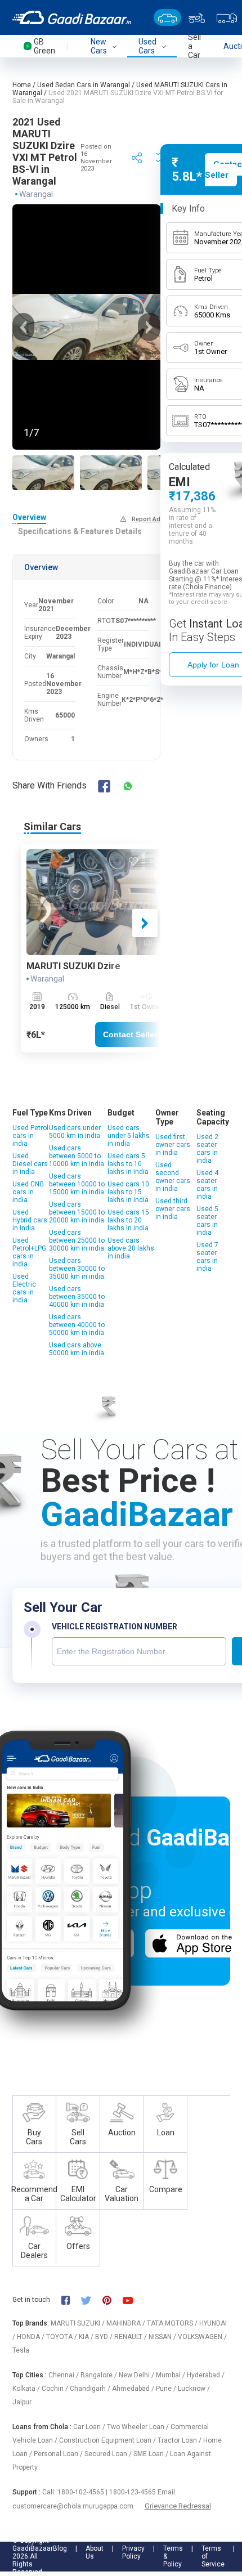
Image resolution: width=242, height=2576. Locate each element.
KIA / (87, 2337)
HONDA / (32, 2337)
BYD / (105, 2337)
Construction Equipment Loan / (108, 2440)
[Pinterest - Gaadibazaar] (112, 2300)
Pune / (167, 2389)
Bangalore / (100, 2375)
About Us (95, 2552)
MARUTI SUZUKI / (79, 2323)
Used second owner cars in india (173, 1177)
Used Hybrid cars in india (30, 1220)
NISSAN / (163, 2337)
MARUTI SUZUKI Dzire (73, 966)
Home (22, 85)
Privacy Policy (133, 2552)
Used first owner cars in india (173, 1145)
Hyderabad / (206, 2375)
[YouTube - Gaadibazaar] (133, 2300)
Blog (60, 2548)
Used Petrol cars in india (30, 1136)
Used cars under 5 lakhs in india (129, 1136)
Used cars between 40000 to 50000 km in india (77, 1325)
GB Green (44, 46)
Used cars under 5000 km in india (75, 1132)
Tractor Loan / (180, 2440)
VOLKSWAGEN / (202, 2337)
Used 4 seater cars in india (207, 1185)
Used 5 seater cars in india (207, 1221)
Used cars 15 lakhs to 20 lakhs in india (128, 1220)
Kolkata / (27, 2389)
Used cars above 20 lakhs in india (131, 1248)
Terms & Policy (173, 2556)
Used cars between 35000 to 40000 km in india (77, 1297)
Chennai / (64, 2375)
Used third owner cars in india (173, 1209)
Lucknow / (194, 2389)
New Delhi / (137, 2375)
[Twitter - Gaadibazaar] (92, 2300)
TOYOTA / (62, 2337)
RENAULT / (131, 2337)
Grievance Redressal (178, 2506)
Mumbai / (171, 2375)
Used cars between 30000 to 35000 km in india (77, 1269)
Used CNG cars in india (28, 1192)
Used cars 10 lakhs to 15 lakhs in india (128, 1192)
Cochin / (56, 2389)
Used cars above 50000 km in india (77, 1349)
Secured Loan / (109, 2454)
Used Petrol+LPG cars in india (29, 1252)
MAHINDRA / (127, 2323)
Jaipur (22, 2402)
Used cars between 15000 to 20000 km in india (77, 1212)
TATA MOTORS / (173, 2323)
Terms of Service (213, 2556)
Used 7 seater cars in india (207, 1257)
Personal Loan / (59, 2454)
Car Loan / (90, 2427)
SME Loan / (152, 2454)
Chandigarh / (91, 2389)
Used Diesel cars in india (30, 1164)
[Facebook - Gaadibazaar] (71, 2300)
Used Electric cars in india (24, 1288)
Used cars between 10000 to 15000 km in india (77, 1184)
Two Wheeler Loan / (139, 2427)
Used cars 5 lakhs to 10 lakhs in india (128, 1164)
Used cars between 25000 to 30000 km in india (77, 1240)
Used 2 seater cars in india (207, 1149)
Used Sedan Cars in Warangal (84, 85)
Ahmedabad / (134, 2389)
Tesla (21, 2350)
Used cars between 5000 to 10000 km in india (77, 1156)
